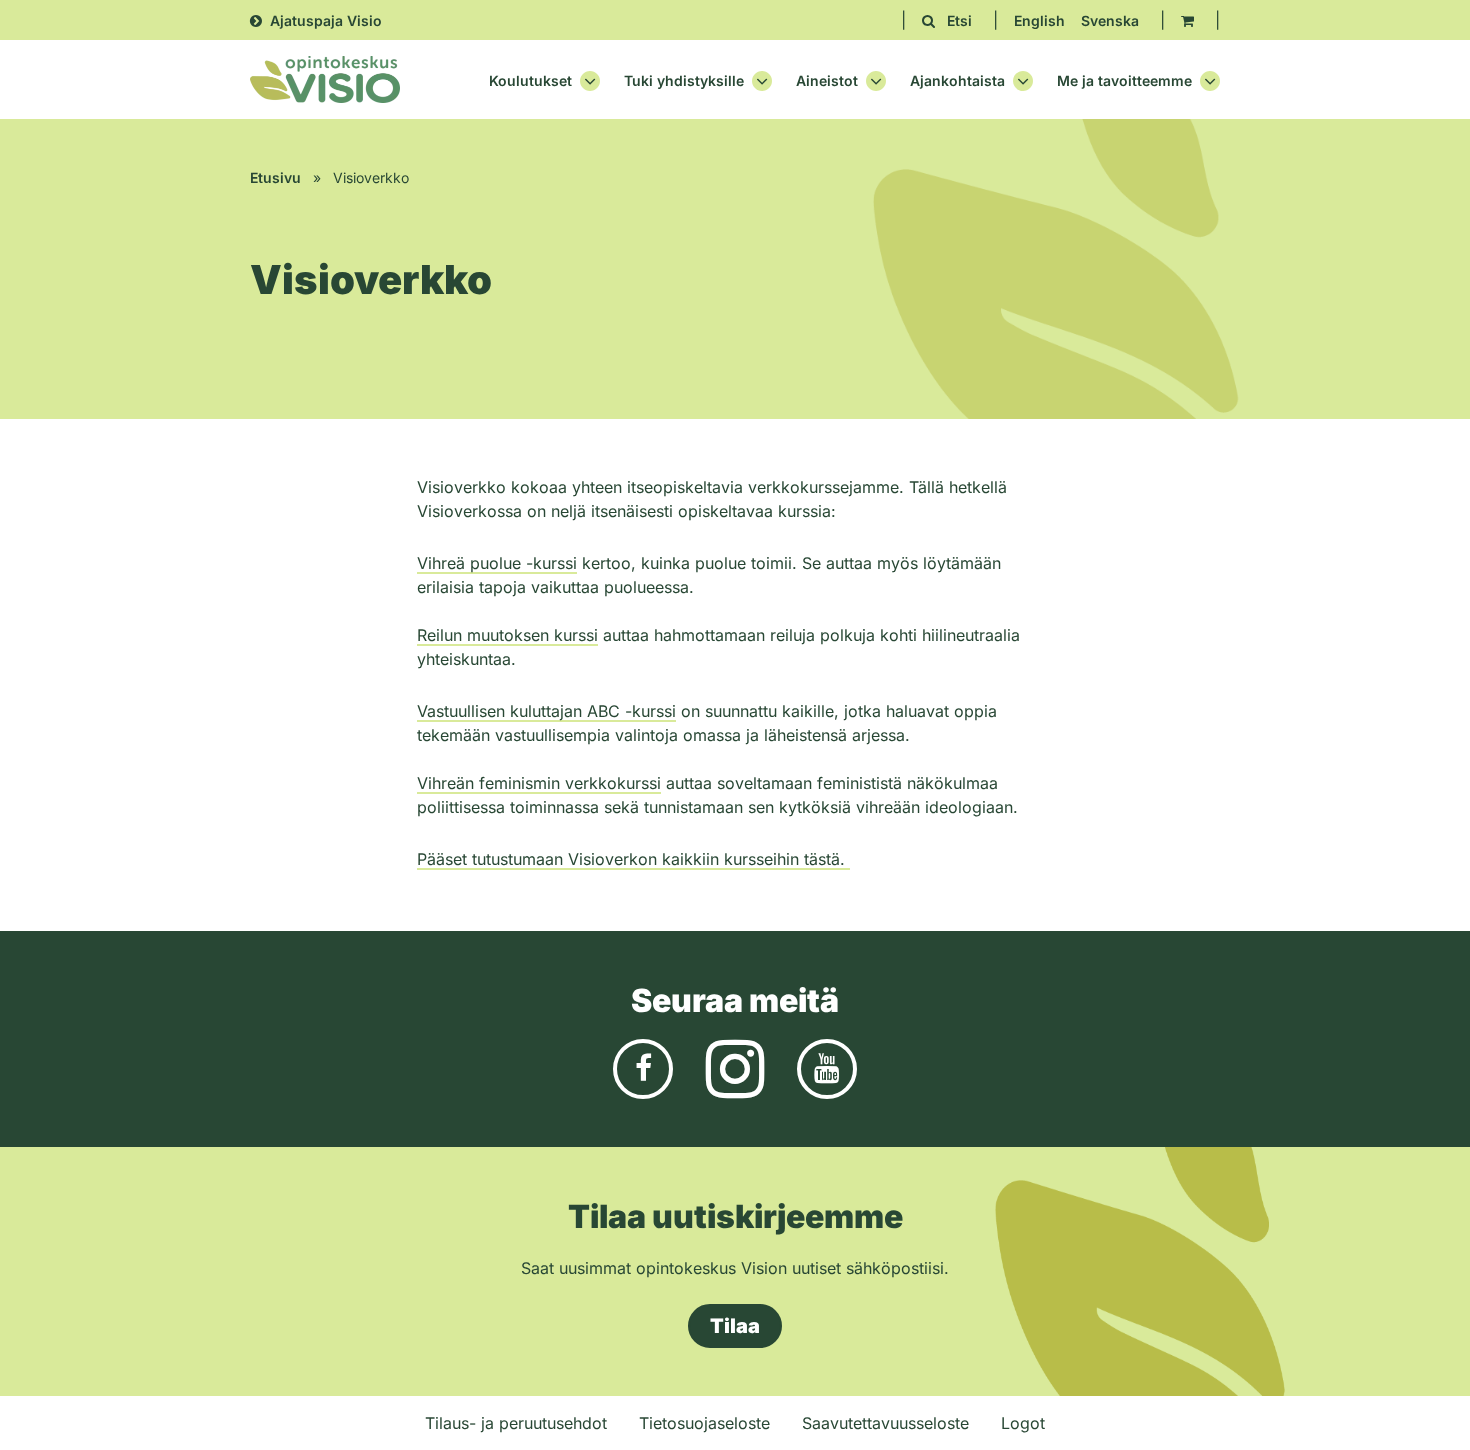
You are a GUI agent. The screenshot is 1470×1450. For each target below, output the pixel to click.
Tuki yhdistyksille (684, 81)
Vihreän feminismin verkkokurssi (539, 783)
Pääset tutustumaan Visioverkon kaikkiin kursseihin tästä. (633, 859)
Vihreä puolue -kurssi (497, 563)
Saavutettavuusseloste (885, 1423)
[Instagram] (735, 1068)
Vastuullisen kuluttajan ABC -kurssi (546, 711)
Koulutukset (530, 81)
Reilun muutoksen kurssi (507, 635)
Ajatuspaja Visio (326, 20)
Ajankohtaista (957, 81)
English (1039, 20)
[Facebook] (643, 1068)
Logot (1023, 1423)
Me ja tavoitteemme (1124, 81)
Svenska (1110, 20)
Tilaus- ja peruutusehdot (516, 1423)
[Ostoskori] (1187, 20)
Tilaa (735, 1326)
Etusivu (275, 177)
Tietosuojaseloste (704, 1423)
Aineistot (827, 81)
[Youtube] (827, 1068)
